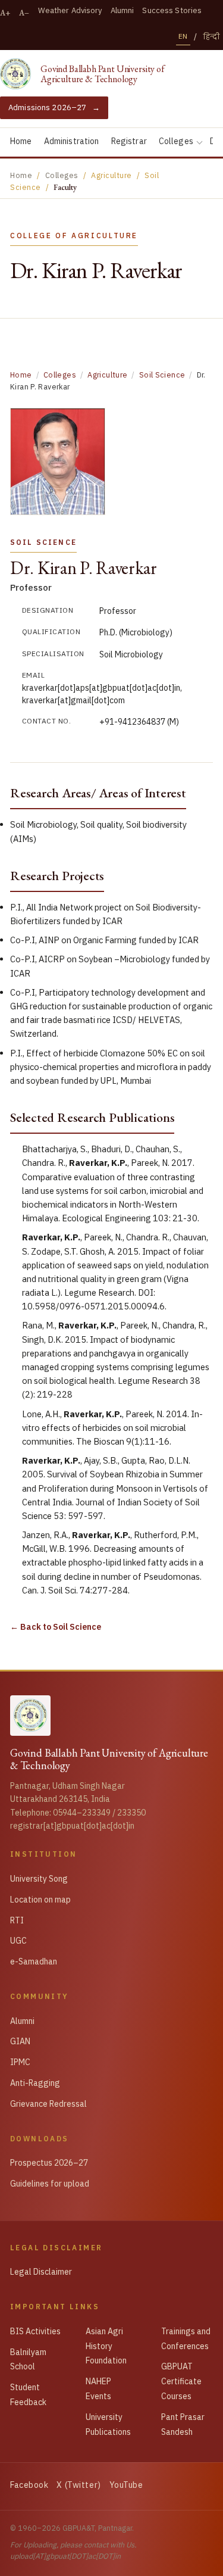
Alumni (123, 10)
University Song (39, 1879)
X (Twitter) (78, 2485)
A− (24, 13)
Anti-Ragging (35, 2083)
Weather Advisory (70, 10)
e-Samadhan (34, 1961)
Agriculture (107, 375)
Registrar (129, 141)
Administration (72, 141)
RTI (17, 1920)
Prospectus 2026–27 (49, 2163)
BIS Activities (35, 2331)
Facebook (29, 2485)
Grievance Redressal (48, 2104)
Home (21, 141)
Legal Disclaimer (41, 2272)
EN (183, 36)
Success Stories (172, 10)
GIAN (20, 2041)
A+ (5, 13)
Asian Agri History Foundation (106, 2346)
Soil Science (162, 375)
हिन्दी (212, 37)
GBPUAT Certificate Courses (181, 2381)
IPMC (20, 2062)
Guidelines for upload (50, 2184)
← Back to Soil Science (56, 1627)
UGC (18, 1941)
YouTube (126, 2485)
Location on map (40, 1900)
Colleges (176, 141)
